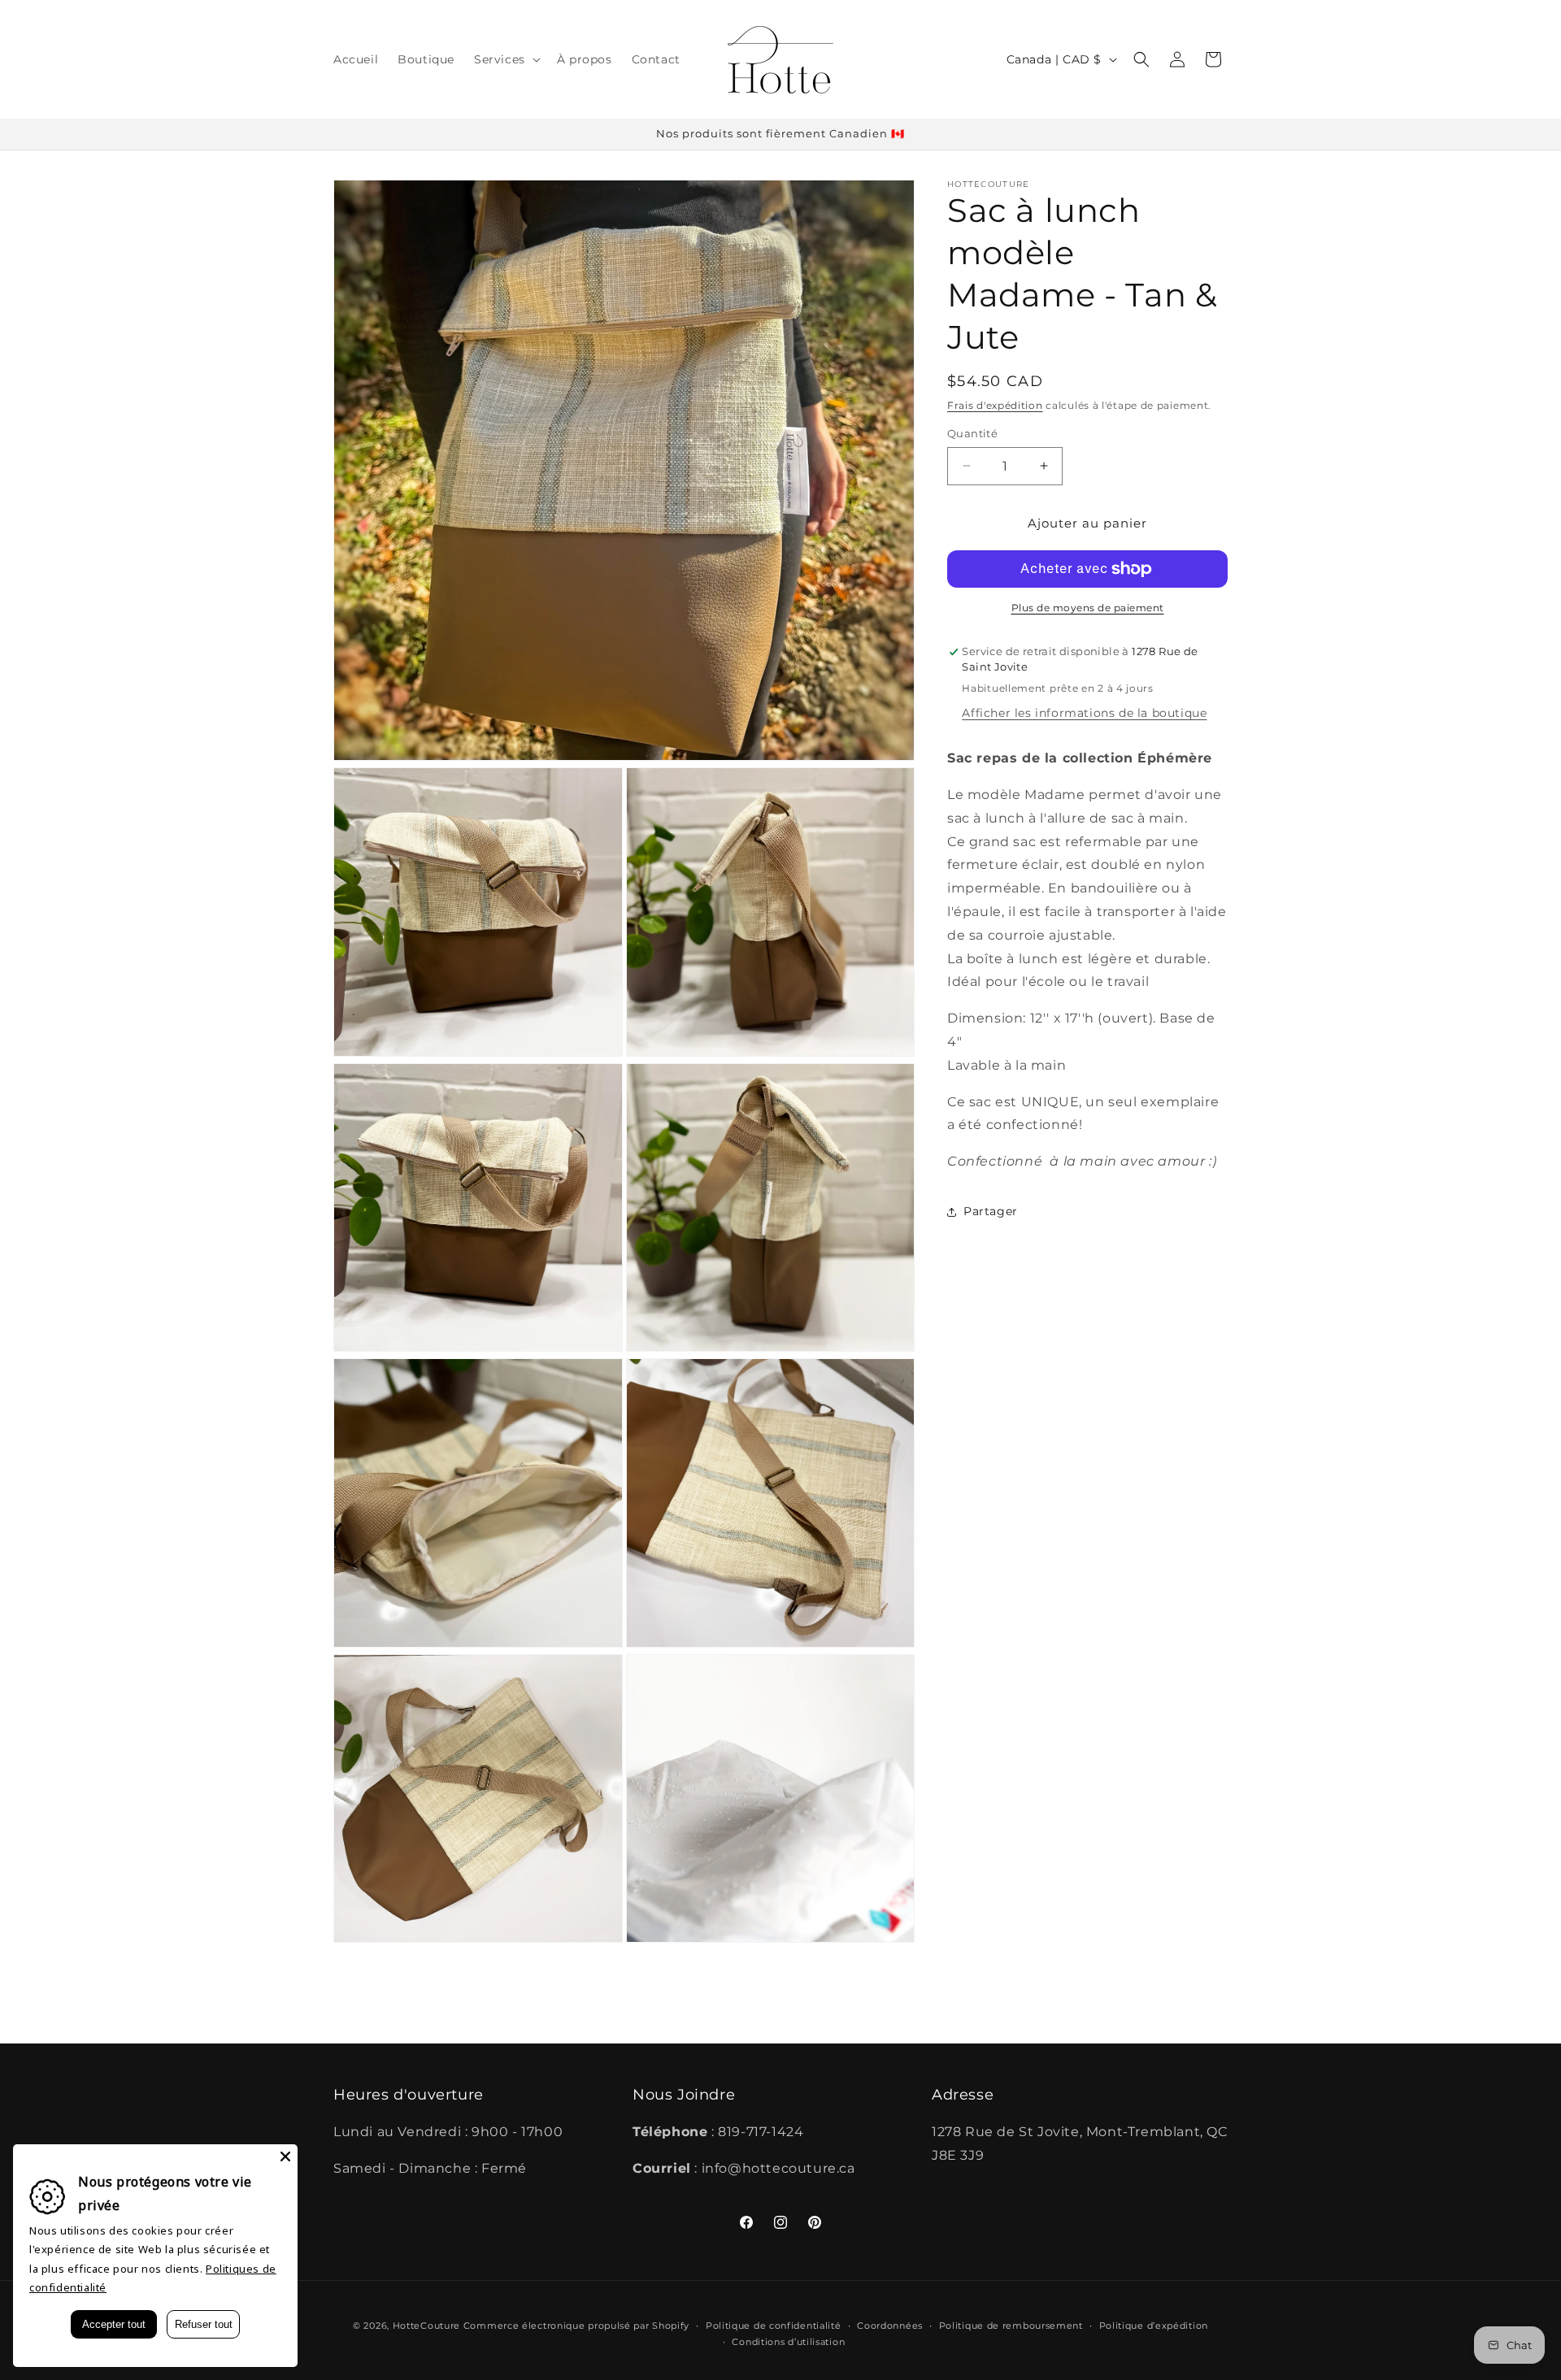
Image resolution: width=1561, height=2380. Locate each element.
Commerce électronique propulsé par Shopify (576, 2326)
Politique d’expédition (1154, 2326)
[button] (506, 59)
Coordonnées (890, 2326)
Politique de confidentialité (774, 2326)
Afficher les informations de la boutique (1084, 713)
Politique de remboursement (1011, 2326)
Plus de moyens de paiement (1088, 608)
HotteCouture (426, 2326)
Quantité (972, 433)
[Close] (285, 2156)
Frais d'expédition (995, 405)
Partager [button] (991, 1211)
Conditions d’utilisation (788, 2342)
